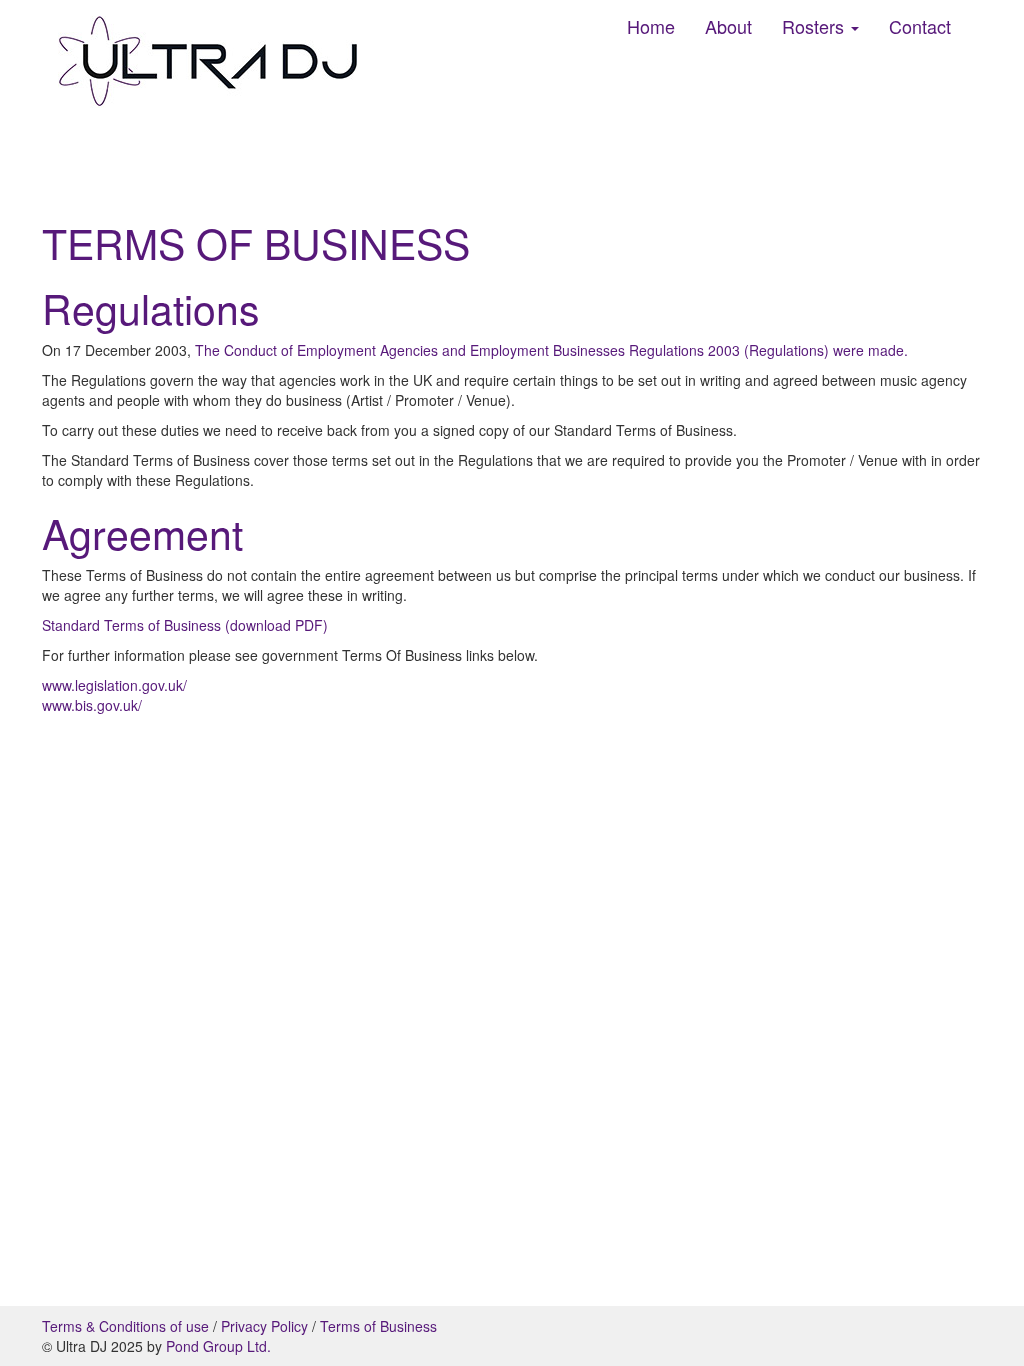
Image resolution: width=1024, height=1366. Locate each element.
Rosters (815, 26)
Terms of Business (378, 1326)
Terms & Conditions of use (125, 1326)
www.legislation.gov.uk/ (114, 685)
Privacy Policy (264, 1326)
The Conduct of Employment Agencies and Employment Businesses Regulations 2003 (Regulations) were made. (551, 350)
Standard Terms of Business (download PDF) (185, 625)
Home (651, 26)
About (728, 26)
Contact (920, 26)
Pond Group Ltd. (218, 1346)
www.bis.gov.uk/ (92, 705)
